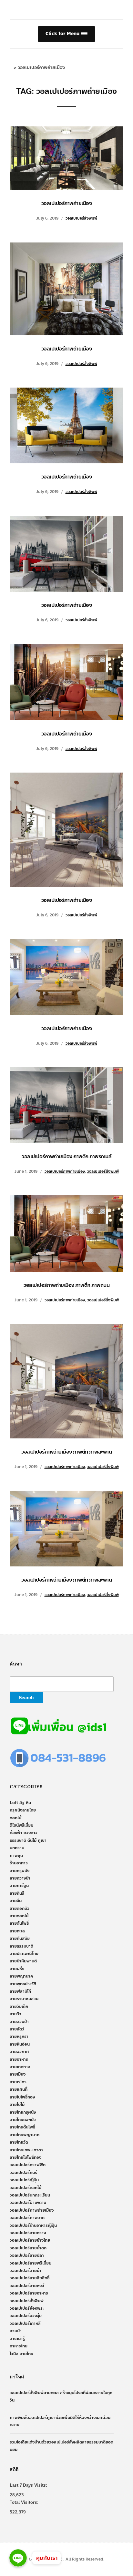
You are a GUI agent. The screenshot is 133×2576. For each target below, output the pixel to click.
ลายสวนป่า (19, 2022)
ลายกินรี (17, 1893)
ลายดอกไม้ (19, 1916)
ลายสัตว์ (17, 2029)
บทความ (17, 1848)
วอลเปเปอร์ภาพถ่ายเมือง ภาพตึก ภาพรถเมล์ (66, 1156)
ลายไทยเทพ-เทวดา (26, 2150)
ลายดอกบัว (20, 1909)
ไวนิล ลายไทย (21, 2354)
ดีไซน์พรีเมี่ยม (21, 1825)
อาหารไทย (19, 2346)
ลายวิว (15, 2014)
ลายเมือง (18, 2074)
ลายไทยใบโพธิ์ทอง (26, 2157)
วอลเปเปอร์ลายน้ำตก (28, 2248)
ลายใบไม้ (17, 2105)
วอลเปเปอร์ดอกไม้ (26, 2188)
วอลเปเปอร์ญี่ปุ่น (24, 2180)
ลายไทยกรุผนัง (23, 2112)
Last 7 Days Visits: (28, 2485)
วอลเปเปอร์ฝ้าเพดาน (28, 2203)
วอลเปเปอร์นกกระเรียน (30, 2195)
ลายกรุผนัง (20, 1871)
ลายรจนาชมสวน (24, 1999)
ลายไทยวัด (19, 2142)
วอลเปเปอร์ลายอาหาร (29, 2293)
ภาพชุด (16, 1856)
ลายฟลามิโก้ (20, 1991)
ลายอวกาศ (19, 2052)
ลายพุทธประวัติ (23, 1984)
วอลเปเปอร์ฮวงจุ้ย (26, 2316)
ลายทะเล (17, 1931)
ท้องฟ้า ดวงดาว (24, 1833)
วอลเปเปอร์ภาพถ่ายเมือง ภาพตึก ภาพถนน (66, 1285)
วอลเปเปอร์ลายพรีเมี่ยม (31, 2263)
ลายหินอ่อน (20, 2044)
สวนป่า (16, 2331)
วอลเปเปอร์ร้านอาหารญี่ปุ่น (33, 2226)
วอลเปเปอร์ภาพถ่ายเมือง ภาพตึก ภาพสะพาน (66, 1452)
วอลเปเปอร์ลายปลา (27, 2255)
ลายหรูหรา (19, 2037)
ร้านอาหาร (19, 1863)
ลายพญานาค (21, 1976)
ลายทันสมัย (20, 1939)
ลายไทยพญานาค (25, 2135)
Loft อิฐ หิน (20, 1803)
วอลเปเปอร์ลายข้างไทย (30, 2240)
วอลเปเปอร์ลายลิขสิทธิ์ (30, 2278)
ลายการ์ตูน (19, 1886)
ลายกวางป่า (20, 1878)
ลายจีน (16, 1901)
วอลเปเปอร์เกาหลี (25, 2324)
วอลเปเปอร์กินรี (23, 2173)
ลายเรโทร (18, 2082)
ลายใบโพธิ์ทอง (22, 2097)
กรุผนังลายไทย (23, 1810)
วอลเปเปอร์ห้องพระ (27, 2308)
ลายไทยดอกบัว (23, 2120)
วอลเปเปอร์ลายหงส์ (27, 2286)
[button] (66, 34)
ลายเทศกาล (20, 2067)
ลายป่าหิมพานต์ (23, 1961)
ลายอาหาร (19, 2059)
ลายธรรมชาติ (21, 1946)
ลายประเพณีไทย (24, 1954)
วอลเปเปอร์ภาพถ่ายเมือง (67, 203)
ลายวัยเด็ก (19, 2007)
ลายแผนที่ (19, 2089)
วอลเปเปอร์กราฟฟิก (28, 2165)
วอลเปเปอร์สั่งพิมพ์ (81, 218)
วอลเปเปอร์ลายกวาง (28, 2233)
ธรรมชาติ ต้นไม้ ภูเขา (28, 1841)
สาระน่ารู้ (17, 2339)
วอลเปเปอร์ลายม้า (26, 2271)
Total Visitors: (24, 2502)
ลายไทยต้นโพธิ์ (22, 2127)
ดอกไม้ (15, 1818)
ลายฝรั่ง (17, 1969)
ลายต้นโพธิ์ (19, 1923)
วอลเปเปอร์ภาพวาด (27, 2218)
